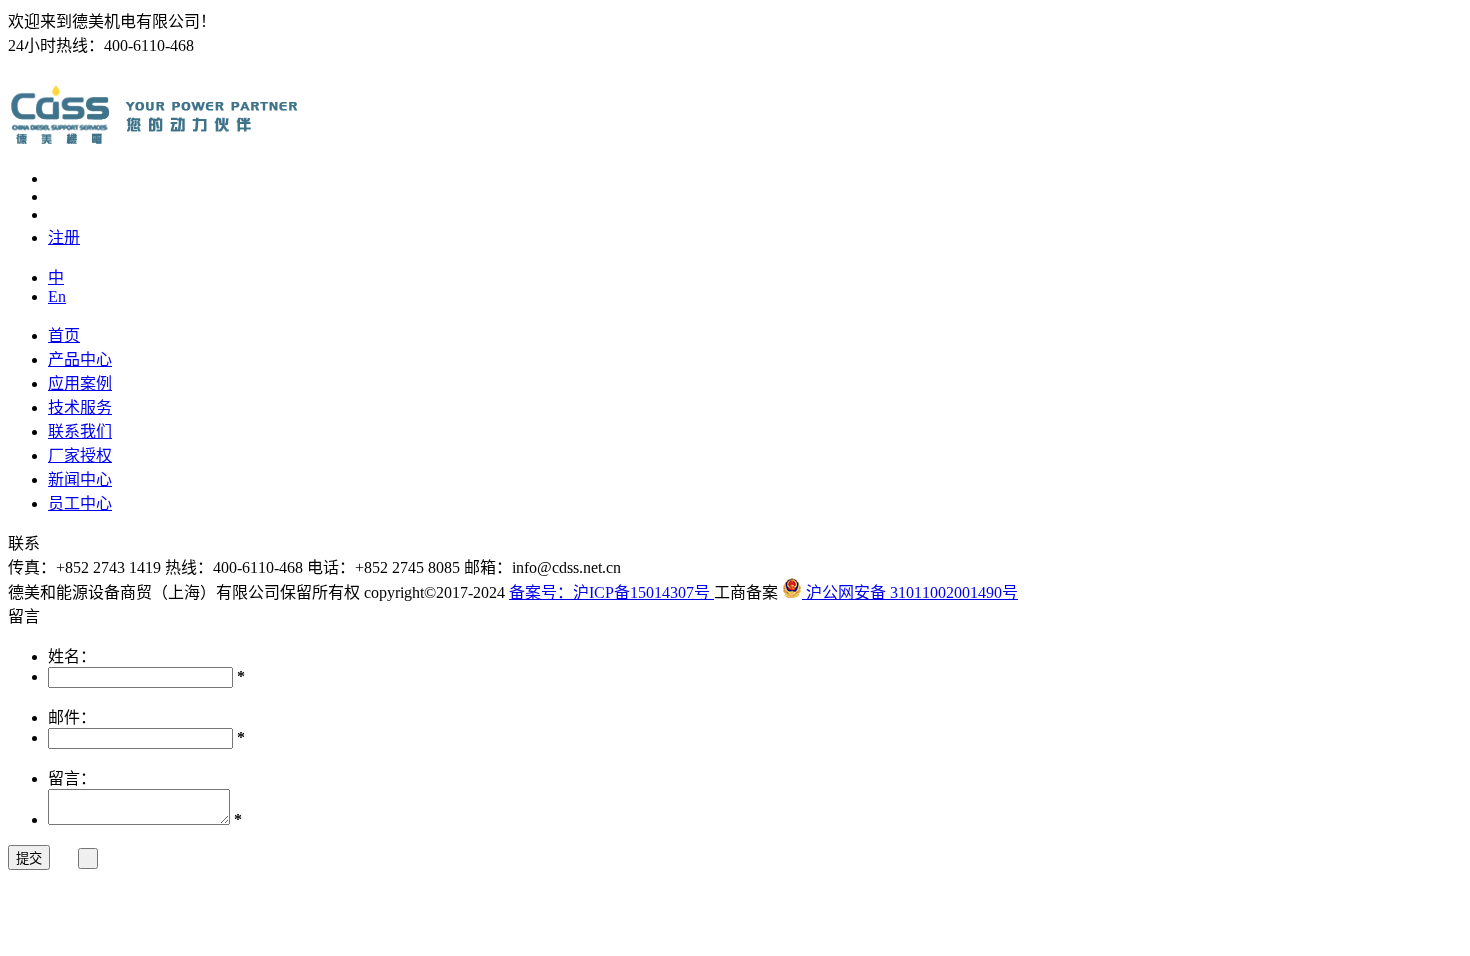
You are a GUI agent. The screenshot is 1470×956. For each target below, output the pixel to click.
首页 (64, 335)
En (57, 296)
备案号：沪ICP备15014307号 (611, 592)
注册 (64, 237)
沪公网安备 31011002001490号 (910, 592)
